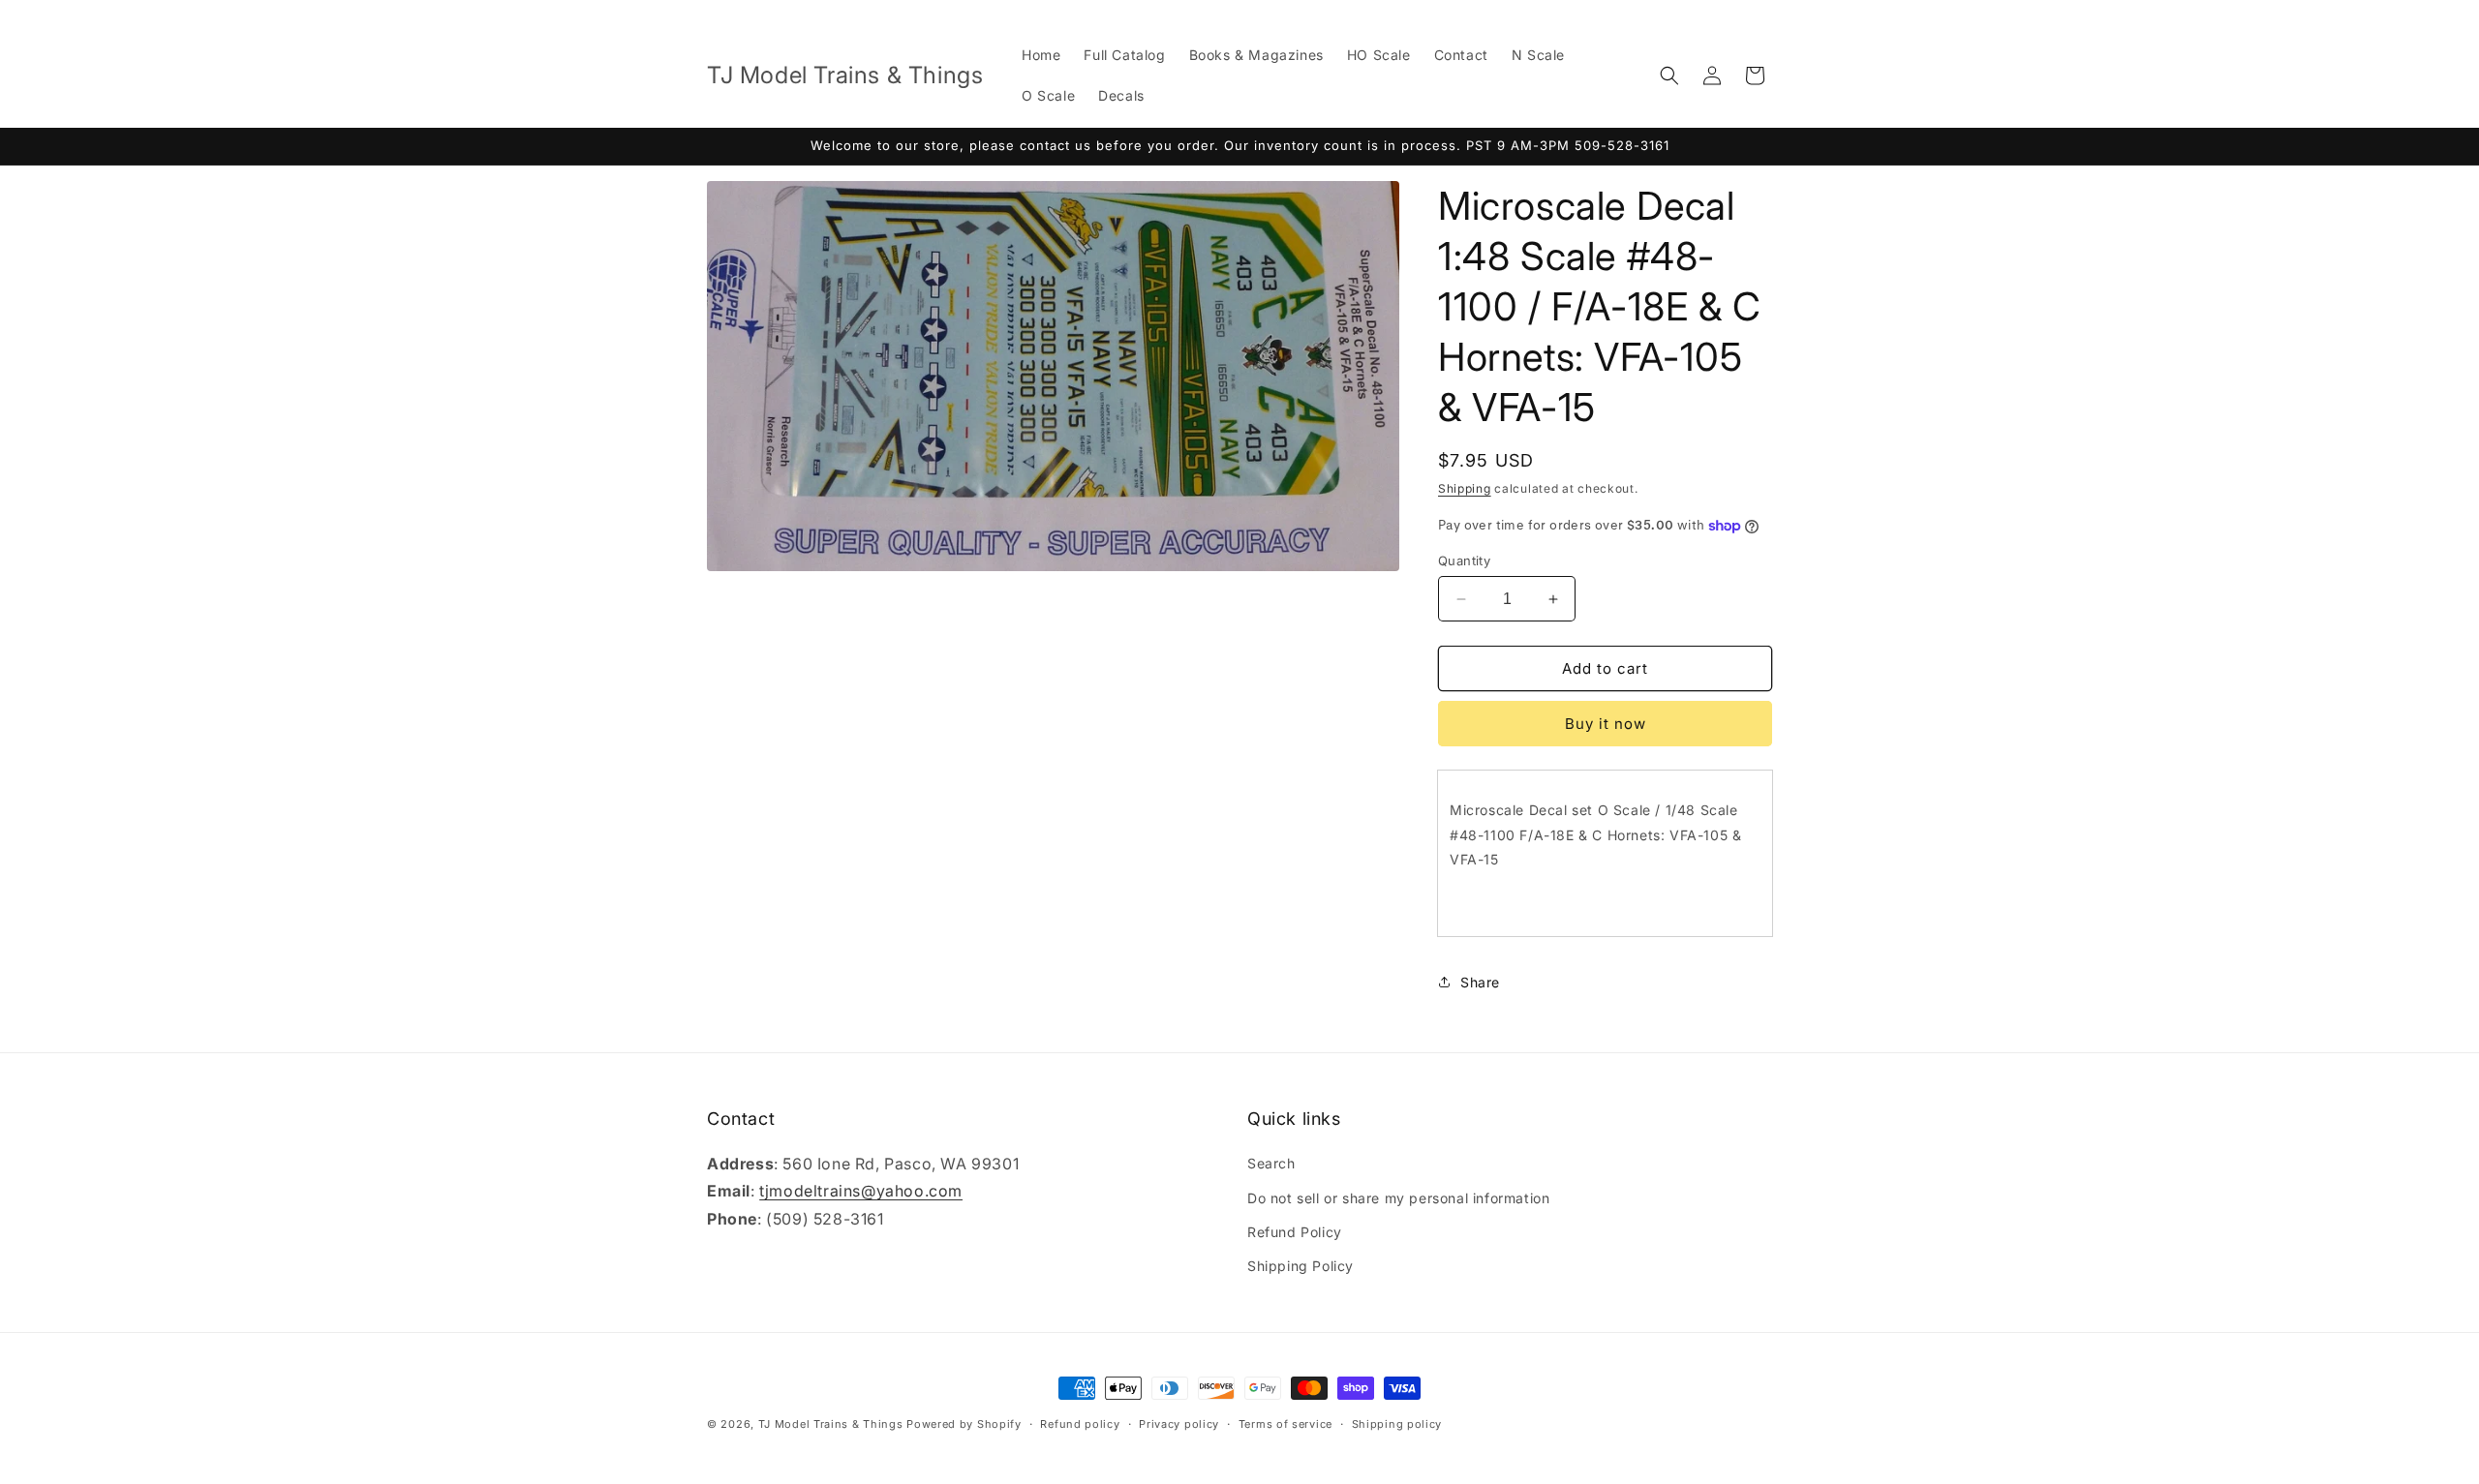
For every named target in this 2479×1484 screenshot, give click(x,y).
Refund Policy (1295, 1232)
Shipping (1465, 488)
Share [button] (1480, 982)
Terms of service (1285, 1423)
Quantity (1464, 560)
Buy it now (1606, 724)
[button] (1669, 76)
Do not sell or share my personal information (1398, 1198)
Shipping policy (1397, 1423)
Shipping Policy (1301, 1266)
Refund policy (1080, 1423)
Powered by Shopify (964, 1424)
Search (1271, 1164)
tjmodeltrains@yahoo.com (861, 1192)
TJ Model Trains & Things (831, 1424)
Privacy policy (1179, 1423)
